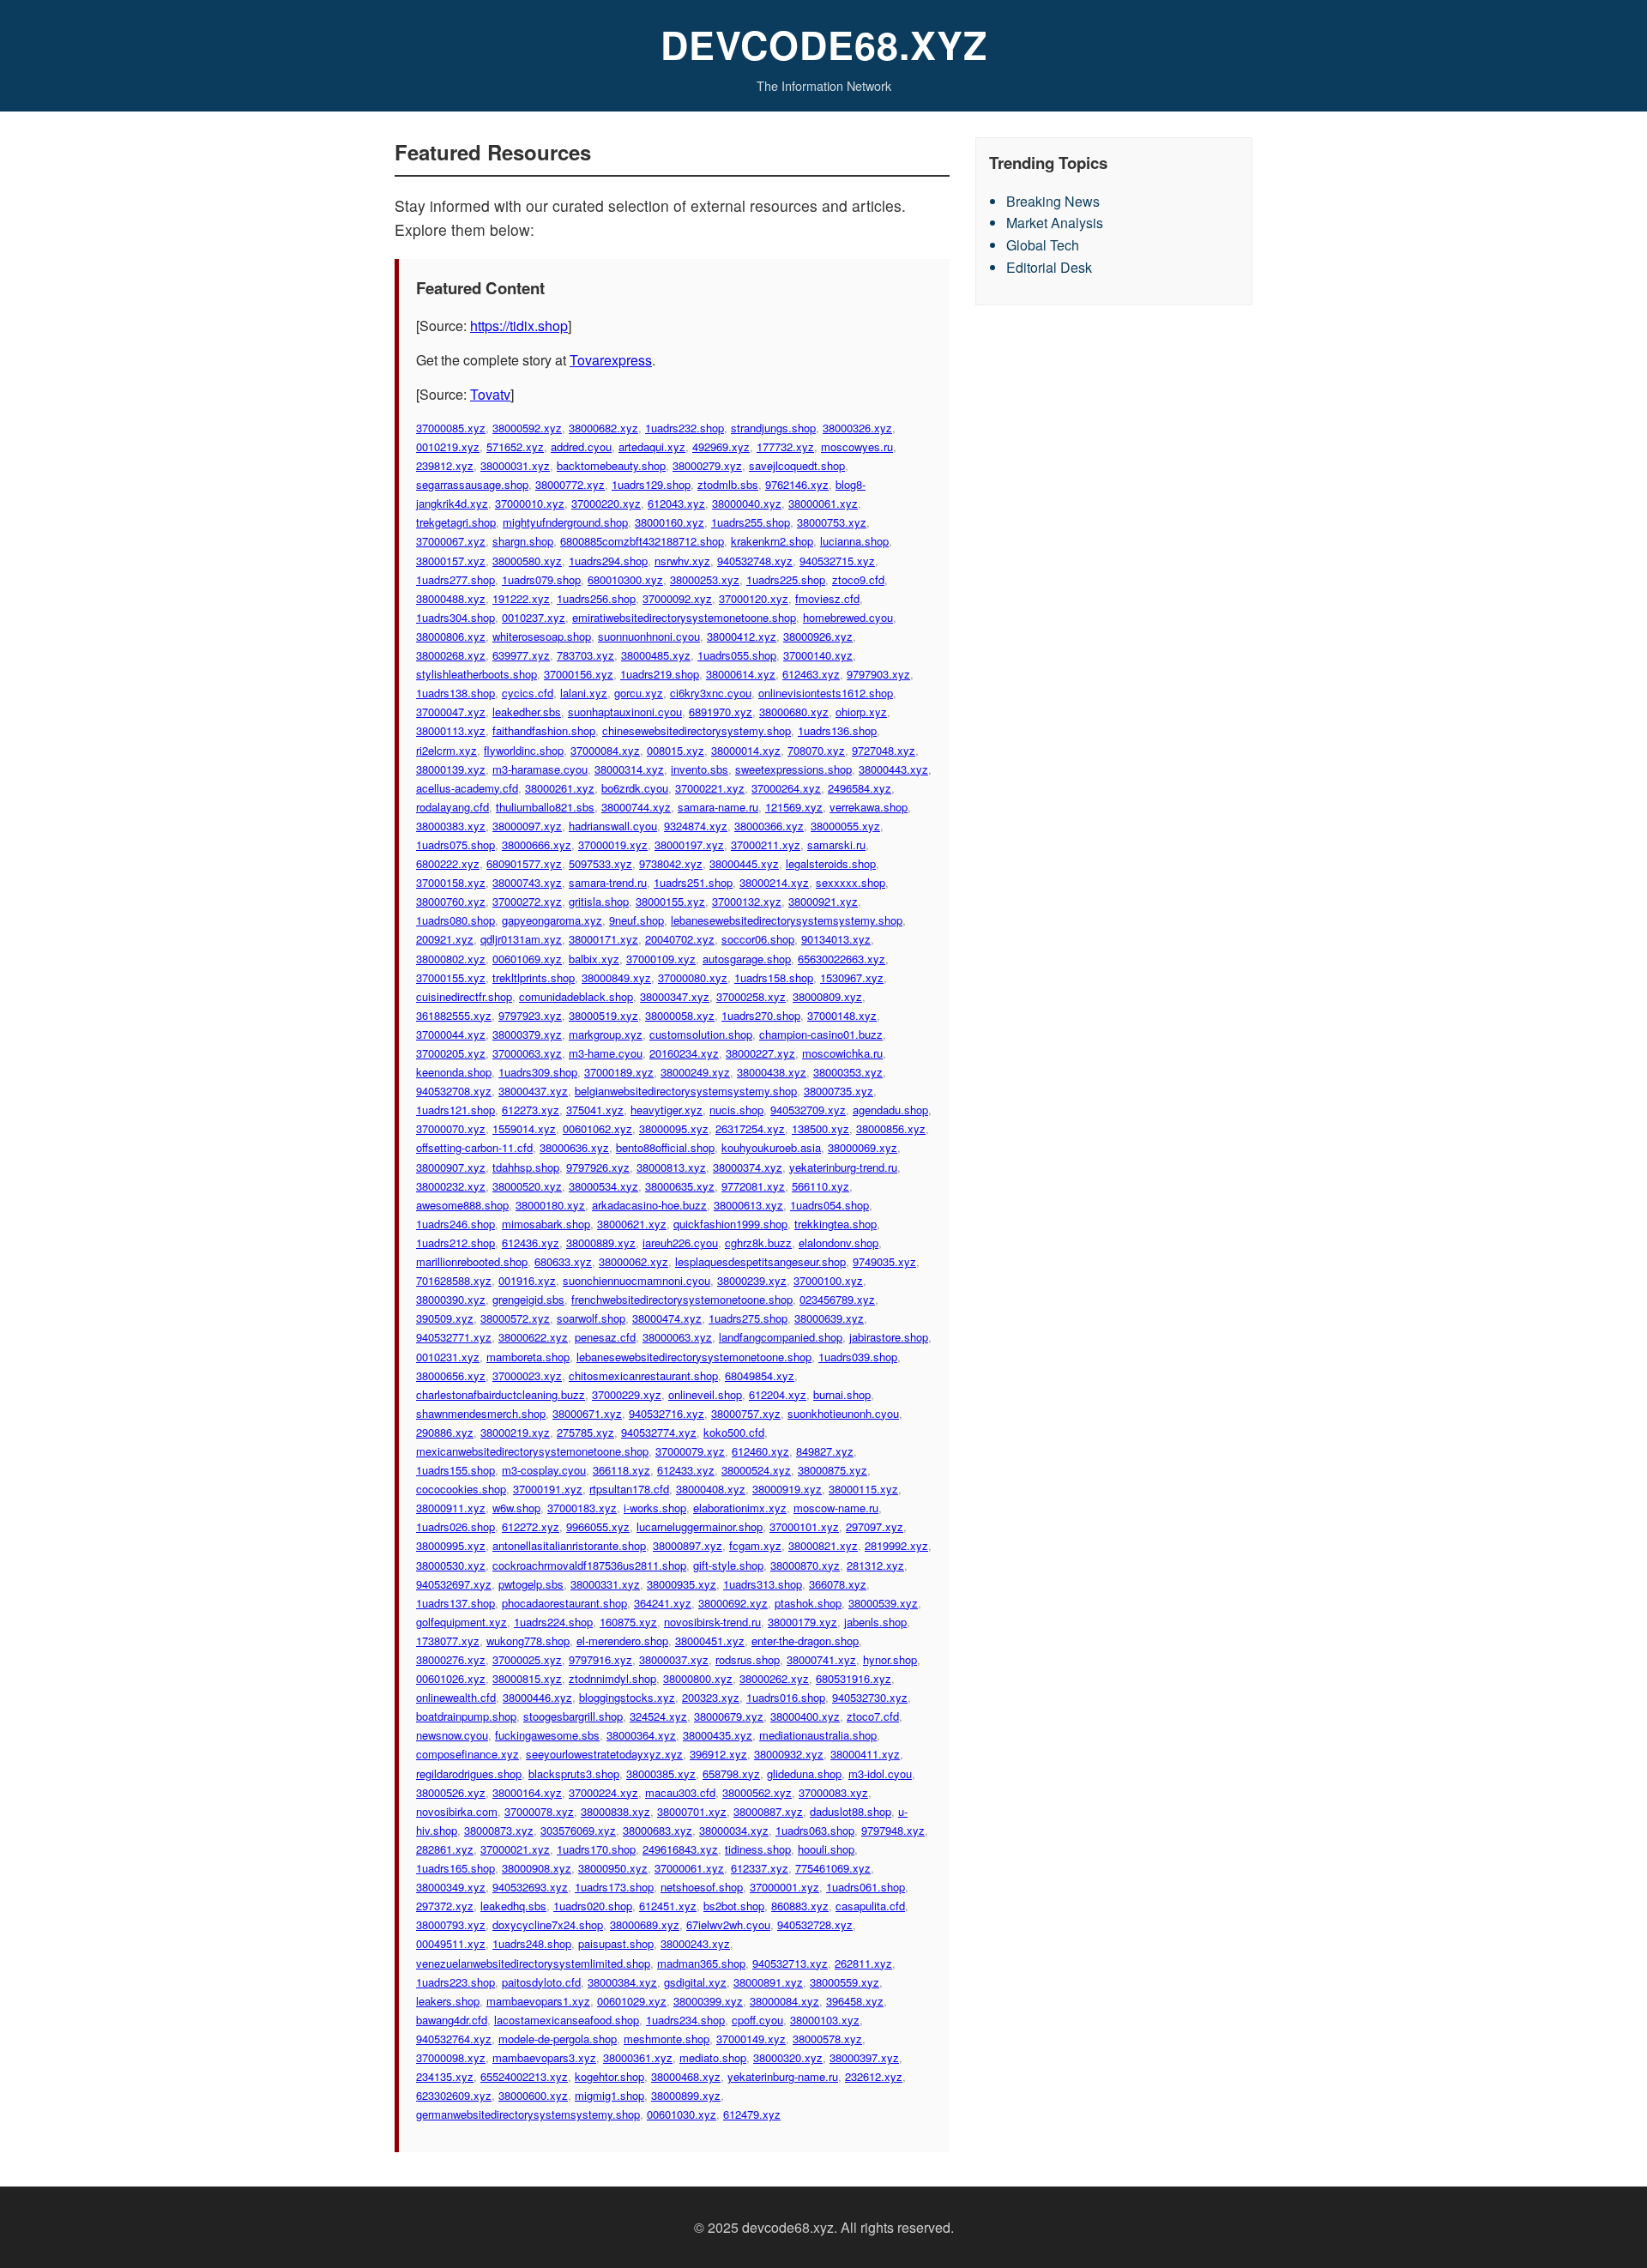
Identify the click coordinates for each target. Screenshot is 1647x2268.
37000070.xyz (451, 1128)
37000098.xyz (451, 2057)
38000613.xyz (748, 1205)
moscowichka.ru (842, 1053)
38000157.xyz (451, 561)
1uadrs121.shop (455, 1110)
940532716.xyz (667, 1413)
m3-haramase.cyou (540, 769)
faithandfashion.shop (544, 730)
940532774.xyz (659, 1432)
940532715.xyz (837, 561)
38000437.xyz (533, 1091)
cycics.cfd (528, 693)
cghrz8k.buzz (758, 1243)
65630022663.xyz (842, 959)
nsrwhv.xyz (682, 561)
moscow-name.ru (836, 1508)
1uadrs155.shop (455, 1470)
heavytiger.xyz (667, 1110)
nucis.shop (736, 1110)
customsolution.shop (701, 1034)
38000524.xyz (756, 1470)
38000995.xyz (451, 1545)
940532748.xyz (755, 561)
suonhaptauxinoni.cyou (625, 712)
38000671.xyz (587, 1413)
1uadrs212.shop (455, 1243)
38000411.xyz (865, 1754)
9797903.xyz (878, 674)
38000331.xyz (605, 1584)
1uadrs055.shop (737, 655)
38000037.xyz (674, 1659)
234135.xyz (445, 2076)
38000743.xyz (527, 882)
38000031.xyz (515, 465)
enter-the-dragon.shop (805, 1641)
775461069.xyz (833, 1868)
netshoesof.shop (702, 1887)
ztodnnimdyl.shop (612, 1678)
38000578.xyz (827, 2039)
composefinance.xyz (468, 1754)
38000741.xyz (821, 1659)
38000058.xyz (680, 1015)
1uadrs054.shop (830, 1205)
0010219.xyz (448, 446)
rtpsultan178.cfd (629, 1489)
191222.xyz (521, 598)
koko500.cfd (734, 1432)
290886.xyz (445, 1432)
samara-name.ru (718, 807)
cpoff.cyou (757, 2020)
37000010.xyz (530, 503)
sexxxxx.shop (851, 882)
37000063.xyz (527, 1053)
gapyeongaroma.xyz (552, 920)
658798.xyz (731, 1773)
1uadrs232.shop (685, 428)
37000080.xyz (693, 977)
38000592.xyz (527, 428)
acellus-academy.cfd (467, 788)
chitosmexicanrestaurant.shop (643, 1375)
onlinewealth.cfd (456, 1697)
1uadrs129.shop (651, 484)
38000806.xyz (451, 636)
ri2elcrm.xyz (446, 750)
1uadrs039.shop (858, 1357)
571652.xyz (515, 446)
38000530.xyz (451, 1565)
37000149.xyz (751, 2039)
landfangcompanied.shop (781, 1337)
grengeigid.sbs (528, 1299)
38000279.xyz (707, 465)
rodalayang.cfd (452, 807)
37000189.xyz (619, 1072)
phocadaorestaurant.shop (564, 1603)
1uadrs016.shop (786, 1697)
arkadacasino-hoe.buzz (649, 1205)
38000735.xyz (839, 1091)
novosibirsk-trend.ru (712, 1622)
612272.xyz (531, 1526)
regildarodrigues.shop (469, 1773)
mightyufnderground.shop (565, 522)
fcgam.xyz (755, 1545)
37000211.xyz (766, 844)
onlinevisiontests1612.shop (826, 693)
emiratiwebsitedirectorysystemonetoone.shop (684, 617)
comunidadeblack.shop (576, 996)
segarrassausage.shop (472, 484)
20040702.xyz (680, 939)
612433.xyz (686, 1470)
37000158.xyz (451, 882)
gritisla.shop (599, 901)
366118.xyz (621, 1470)
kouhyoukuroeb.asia (771, 1147)
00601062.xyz (597, 1128)
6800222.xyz (448, 863)
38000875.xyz (833, 1470)
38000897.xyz (688, 1545)
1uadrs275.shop (748, 1318)
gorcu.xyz (639, 693)
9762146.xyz (797, 484)
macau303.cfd (680, 1792)
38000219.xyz (515, 1432)
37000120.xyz (754, 598)
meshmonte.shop (667, 2039)
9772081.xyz (753, 1186)
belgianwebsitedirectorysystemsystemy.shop (686, 1091)
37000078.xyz (539, 1811)
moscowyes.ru (857, 446)
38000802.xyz (451, 959)
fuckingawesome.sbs (547, 1735)
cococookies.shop (461, 1489)
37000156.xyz (579, 674)
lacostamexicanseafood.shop (567, 2020)
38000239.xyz (752, 1280)
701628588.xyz (454, 1280)
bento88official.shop (665, 1147)
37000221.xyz (710, 788)
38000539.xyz (883, 1603)
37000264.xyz (786, 788)
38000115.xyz (863, 1489)
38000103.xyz (825, 2020)
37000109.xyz (661, 959)
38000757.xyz (746, 1413)
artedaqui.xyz (652, 446)
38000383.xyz (451, 826)
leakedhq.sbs (513, 1906)
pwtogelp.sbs (531, 1584)
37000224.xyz (603, 1792)
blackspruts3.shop (574, 1773)
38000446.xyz (537, 1697)
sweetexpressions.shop (793, 769)
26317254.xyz (750, 1128)
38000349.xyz (451, 1887)
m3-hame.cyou (606, 1053)
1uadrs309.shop (538, 1072)
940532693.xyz (530, 1887)
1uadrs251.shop (693, 882)
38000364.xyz (641, 1735)
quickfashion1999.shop (730, 1224)
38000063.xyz (677, 1337)
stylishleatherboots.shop (477, 674)
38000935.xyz (682, 1584)
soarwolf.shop (591, 1318)
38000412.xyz (742, 636)
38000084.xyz (784, 2001)
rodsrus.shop (748, 1659)
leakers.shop (448, 2001)
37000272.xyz (527, 901)
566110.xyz (820, 1186)
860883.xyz (800, 1906)
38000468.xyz (686, 2076)
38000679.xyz (729, 1716)
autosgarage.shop (747, 959)
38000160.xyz (670, 522)
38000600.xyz (533, 2095)
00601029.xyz (632, 2001)
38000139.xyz (451, 769)
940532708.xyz (454, 1091)
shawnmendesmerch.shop (481, 1413)
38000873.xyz (499, 1830)
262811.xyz (863, 1963)
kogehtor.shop (609, 2076)
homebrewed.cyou (848, 617)
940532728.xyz (815, 1924)
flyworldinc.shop (524, 750)
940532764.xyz (454, 2039)
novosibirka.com (457, 1811)
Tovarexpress (611, 360)
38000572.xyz (515, 1318)
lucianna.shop (854, 541)
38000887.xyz (768, 1811)
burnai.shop (842, 1394)
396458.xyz (855, 2001)
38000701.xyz (692, 1811)
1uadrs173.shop (614, 1887)
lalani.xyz (584, 693)
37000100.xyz (828, 1280)
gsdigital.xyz (695, 1982)
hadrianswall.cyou (613, 826)
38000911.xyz (451, 1508)
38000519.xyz (603, 1015)
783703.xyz (585, 655)
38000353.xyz (848, 1072)
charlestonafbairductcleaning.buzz (501, 1394)
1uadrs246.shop (455, 1224)
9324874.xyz (696, 826)
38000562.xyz (757, 1792)
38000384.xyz (622, 1982)
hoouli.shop (826, 1849)
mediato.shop (713, 2057)
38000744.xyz (636, 807)
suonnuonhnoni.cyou (649, 636)
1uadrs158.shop (774, 977)
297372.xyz (445, 1906)
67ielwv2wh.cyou (728, 1924)
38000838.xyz (615, 1811)
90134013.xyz (836, 939)
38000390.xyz (451, 1299)
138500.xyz (820, 1128)
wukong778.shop (528, 1641)
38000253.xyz (705, 579)
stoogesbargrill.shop (573, 1716)
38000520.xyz (527, 1186)
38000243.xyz (695, 1943)
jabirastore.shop (889, 1337)
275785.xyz (585, 1432)
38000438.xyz (772, 1072)
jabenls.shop (875, 1622)
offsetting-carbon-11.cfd (474, 1147)
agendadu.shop (890, 1110)
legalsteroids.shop (831, 863)
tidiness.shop (758, 1849)
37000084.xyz (605, 750)
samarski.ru (836, 844)
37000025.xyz (527, 1659)
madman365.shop (701, 1963)
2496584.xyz (860, 788)
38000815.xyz (527, 1678)
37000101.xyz (804, 1526)
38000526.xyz (451, 1792)
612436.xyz (531, 1243)
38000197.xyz (689, 844)
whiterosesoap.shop (542, 636)
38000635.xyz (680, 1186)
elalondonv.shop (839, 1243)
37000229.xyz (627, 1394)
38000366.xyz (769, 826)
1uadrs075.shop (455, 844)
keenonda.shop (454, 1072)
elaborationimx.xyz (740, 1508)
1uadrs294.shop (608, 561)
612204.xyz (778, 1394)
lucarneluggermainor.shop (700, 1526)
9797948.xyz (893, 1830)
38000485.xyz (656, 655)
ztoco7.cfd (873, 1716)
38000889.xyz (601, 1243)
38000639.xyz (829, 1318)
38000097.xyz (527, 826)
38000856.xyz (891, 1128)
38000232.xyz (451, 1186)
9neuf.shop (636, 920)
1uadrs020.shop (593, 1906)
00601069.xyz (527, 959)
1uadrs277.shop (455, 579)
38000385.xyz (661, 1773)
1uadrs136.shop (837, 730)
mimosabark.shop (546, 1224)
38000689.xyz (645, 1924)
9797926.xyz (598, 1167)
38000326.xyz (857, 428)
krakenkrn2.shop (772, 541)
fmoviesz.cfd (827, 598)
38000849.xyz (616, 977)
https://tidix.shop (519, 326)
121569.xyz (794, 807)
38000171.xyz (603, 939)
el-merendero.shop (622, 1641)
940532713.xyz (790, 1963)
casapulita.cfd (870, 1906)
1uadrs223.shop (455, 1982)
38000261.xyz (560, 788)
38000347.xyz (675, 996)
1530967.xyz (852, 977)
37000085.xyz (451, 428)
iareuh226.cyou (680, 1243)
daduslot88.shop (851, 1811)
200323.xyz (711, 1697)
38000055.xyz (845, 826)
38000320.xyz (788, 2057)
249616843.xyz (680, 1849)
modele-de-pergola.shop (558, 2039)
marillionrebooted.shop (472, 1261)
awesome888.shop (462, 1205)
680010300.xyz (625, 579)
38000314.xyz (629, 769)
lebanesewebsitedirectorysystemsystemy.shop (787, 920)
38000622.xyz (533, 1337)
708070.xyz (816, 750)
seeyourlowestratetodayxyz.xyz (604, 1754)
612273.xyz (531, 1110)
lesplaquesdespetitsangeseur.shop (760, 1261)
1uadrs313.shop (763, 1584)
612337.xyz (760, 1868)
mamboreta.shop (528, 1357)
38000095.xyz (674, 1128)
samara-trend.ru (608, 882)
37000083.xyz (833, 1792)
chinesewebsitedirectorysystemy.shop (697, 730)
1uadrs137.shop (455, 1603)
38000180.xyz (550, 1205)
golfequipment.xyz (462, 1622)
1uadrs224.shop (553, 1622)
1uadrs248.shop (532, 1943)
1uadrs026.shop (455, 1526)
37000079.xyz (690, 1451)
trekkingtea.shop (836, 1224)
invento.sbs (700, 769)
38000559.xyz (845, 1982)
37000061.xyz (689, 1868)
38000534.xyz (603, 1186)
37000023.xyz (527, 1375)
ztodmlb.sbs (728, 484)
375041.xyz (595, 1110)
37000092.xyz (677, 598)
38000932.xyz (789, 1754)
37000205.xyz (451, 1053)
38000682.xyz (603, 428)
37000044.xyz (451, 1034)
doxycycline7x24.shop (548, 1924)
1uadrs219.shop (660, 674)
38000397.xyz (864, 2057)
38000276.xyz (451, 1659)
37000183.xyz (582, 1508)
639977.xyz (521, 655)
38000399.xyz (708, 2001)
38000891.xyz (768, 1982)
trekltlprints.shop (534, 977)
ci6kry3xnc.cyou (711, 693)
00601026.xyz (451, 1678)
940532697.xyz (454, 1584)
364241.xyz (663, 1603)
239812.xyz (445, 465)
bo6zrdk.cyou (635, 788)
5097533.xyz (600, 863)
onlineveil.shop (705, 1394)
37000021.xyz (515, 1849)
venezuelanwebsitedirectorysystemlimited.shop (533, 1963)
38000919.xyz (787, 1489)
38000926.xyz (818, 636)
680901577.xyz (524, 863)
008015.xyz (676, 750)
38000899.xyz (686, 2095)
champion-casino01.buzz (821, 1034)
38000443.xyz (893, 769)
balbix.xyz (594, 959)
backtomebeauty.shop (611, 465)
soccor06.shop (758, 939)
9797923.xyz (530, 1015)
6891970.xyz (721, 712)
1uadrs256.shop (596, 598)
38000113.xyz (451, 730)
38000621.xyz (632, 1224)
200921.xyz (445, 939)
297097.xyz (875, 1526)
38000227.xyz (760, 1053)
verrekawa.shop (869, 807)
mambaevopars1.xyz (538, 2001)
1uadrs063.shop (815, 1830)
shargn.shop (523, 541)
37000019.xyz (613, 844)
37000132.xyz (747, 901)
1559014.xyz (524, 1128)
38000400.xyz (805, 1716)
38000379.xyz (527, 1034)
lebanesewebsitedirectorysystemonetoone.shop (694, 1357)
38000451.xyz (710, 1641)
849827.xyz (825, 1451)
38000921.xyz (823, 901)
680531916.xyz (854, 1678)
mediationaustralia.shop (818, 1735)
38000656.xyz (451, 1375)
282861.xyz (445, 1849)
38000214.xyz (774, 882)
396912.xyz (718, 1754)
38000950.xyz (613, 1868)
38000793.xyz (451, 1924)
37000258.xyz (751, 996)
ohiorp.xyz (861, 712)
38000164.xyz (527, 1792)
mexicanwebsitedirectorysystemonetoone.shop (532, 1451)
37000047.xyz (451, 712)
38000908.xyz (537, 1868)
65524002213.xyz (524, 2076)
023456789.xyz (837, 1299)
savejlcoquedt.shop (797, 465)
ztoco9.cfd (858, 579)
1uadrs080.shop (455, 920)
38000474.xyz (667, 1318)
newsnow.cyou (452, 1735)
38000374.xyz (748, 1167)
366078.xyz (838, 1584)
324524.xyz (658, 1716)
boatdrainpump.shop (466, 1716)
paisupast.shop (616, 1943)
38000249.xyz (695, 1072)
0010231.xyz (448, 1357)
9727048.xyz (884, 750)
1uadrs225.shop (786, 579)
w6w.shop (516, 1508)
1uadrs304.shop (455, 617)
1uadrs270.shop (761, 1015)
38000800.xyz (698, 1678)
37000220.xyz (606, 503)
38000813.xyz (671, 1167)
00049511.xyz (451, 1943)
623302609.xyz (454, 2095)
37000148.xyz (842, 1015)
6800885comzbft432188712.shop (642, 541)
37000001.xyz (784, 1887)
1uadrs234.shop (685, 2020)
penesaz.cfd (605, 1337)
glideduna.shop (804, 1773)
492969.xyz (721, 446)
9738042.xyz (671, 863)
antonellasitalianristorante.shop (569, 1545)
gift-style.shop (728, 1565)
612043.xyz (676, 503)
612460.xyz (760, 1451)
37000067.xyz (451, 541)
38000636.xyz (574, 1147)
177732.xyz (785, 446)
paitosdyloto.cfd (541, 1982)
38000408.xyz (711, 1489)
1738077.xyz (448, 1641)
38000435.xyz (718, 1735)
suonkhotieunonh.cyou (843, 1413)
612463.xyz (811, 674)
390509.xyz (445, 1318)
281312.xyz (875, 1565)
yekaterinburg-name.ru (783, 2076)
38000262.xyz (774, 1678)
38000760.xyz (451, 901)
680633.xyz (563, 1261)
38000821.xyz (823, 1545)
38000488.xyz (451, 598)
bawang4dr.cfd (452, 2020)
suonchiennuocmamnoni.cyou (636, 1280)
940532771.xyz (454, 1337)
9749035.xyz (884, 1261)
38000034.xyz (734, 1830)
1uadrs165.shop (455, 1868)
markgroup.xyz (606, 1034)
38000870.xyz (805, 1565)
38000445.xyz (744, 863)
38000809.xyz (827, 996)
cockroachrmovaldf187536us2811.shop (589, 1565)
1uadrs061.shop (866, 1887)
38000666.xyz (537, 844)
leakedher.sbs (527, 712)
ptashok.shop (808, 1603)
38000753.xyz (832, 522)
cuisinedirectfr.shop (464, 996)
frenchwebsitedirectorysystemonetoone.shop (682, 1299)
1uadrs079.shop (541, 579)
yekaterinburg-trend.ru (843, 1167)
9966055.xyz (598, 1526)
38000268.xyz (451, 655)
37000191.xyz (548, 1489)
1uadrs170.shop (596, 1849)
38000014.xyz (746, 750)
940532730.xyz (870, 1697)
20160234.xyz (684, 1053)
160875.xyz (628, 1622)
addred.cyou (581, 446)
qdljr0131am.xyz (521, 939)
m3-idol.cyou (880, 1773)
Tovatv (490, 394)
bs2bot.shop (734, 1906)
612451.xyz (668, 1906)
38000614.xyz (741, 674)
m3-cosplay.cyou (544, 1470)
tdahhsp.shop (526, 1167)
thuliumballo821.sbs (545, 807)
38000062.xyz (633, 1261)
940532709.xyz (808, 1110)
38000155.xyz (670, 901)
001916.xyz (527, 1280)
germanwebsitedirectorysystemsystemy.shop (528, 2114)
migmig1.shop (609, 2095)
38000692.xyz (733, 1603)
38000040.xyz (747, 503)
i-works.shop (655, 1508)
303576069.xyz (578, 1830)
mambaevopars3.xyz (544, 2057)
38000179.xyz (802, 1622)
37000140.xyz (818, 655)
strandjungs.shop (773, 428)
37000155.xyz (451, 977)
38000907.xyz (451, 1167)
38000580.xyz (527, 561)
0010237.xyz (534, 617)
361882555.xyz (454, 1015)
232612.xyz (874, 2076)
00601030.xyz (682, 2114)
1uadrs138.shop (455, 693)
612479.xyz (752, 2114)
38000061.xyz (823, 503)
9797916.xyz (600, 1659)
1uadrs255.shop (751, 522)
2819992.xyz (896, 1545)
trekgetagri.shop (456, 522)
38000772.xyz (570, 484)
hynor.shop (890, 1659)
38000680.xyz (794, 712)
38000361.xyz (638, 2057)
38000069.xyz (863, 1147)
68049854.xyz (760, 1375)
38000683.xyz (658, 1830)
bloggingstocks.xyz (627, 1697)
